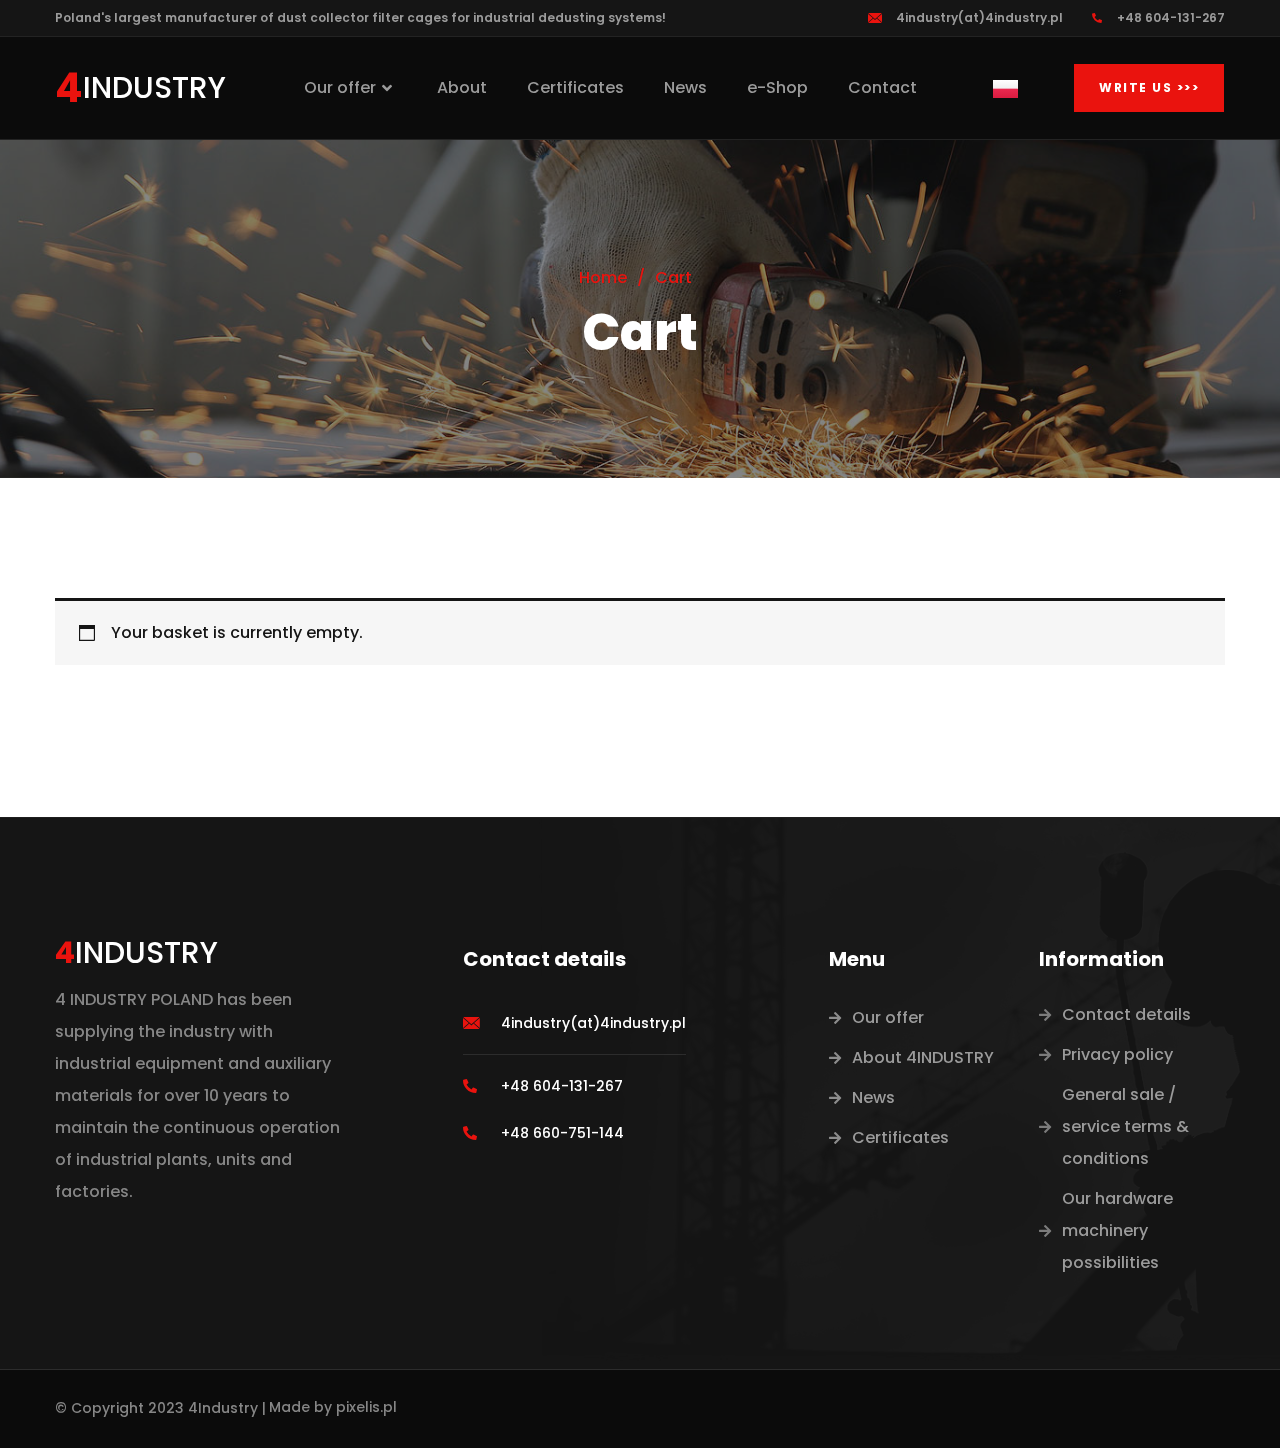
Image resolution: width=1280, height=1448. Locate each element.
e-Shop (777, 87)
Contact (882, 87)
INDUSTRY (154, 87)
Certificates (575, 87)
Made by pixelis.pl (333, 1407)
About (462, 87)
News (685, 87)
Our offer (340, 87)
